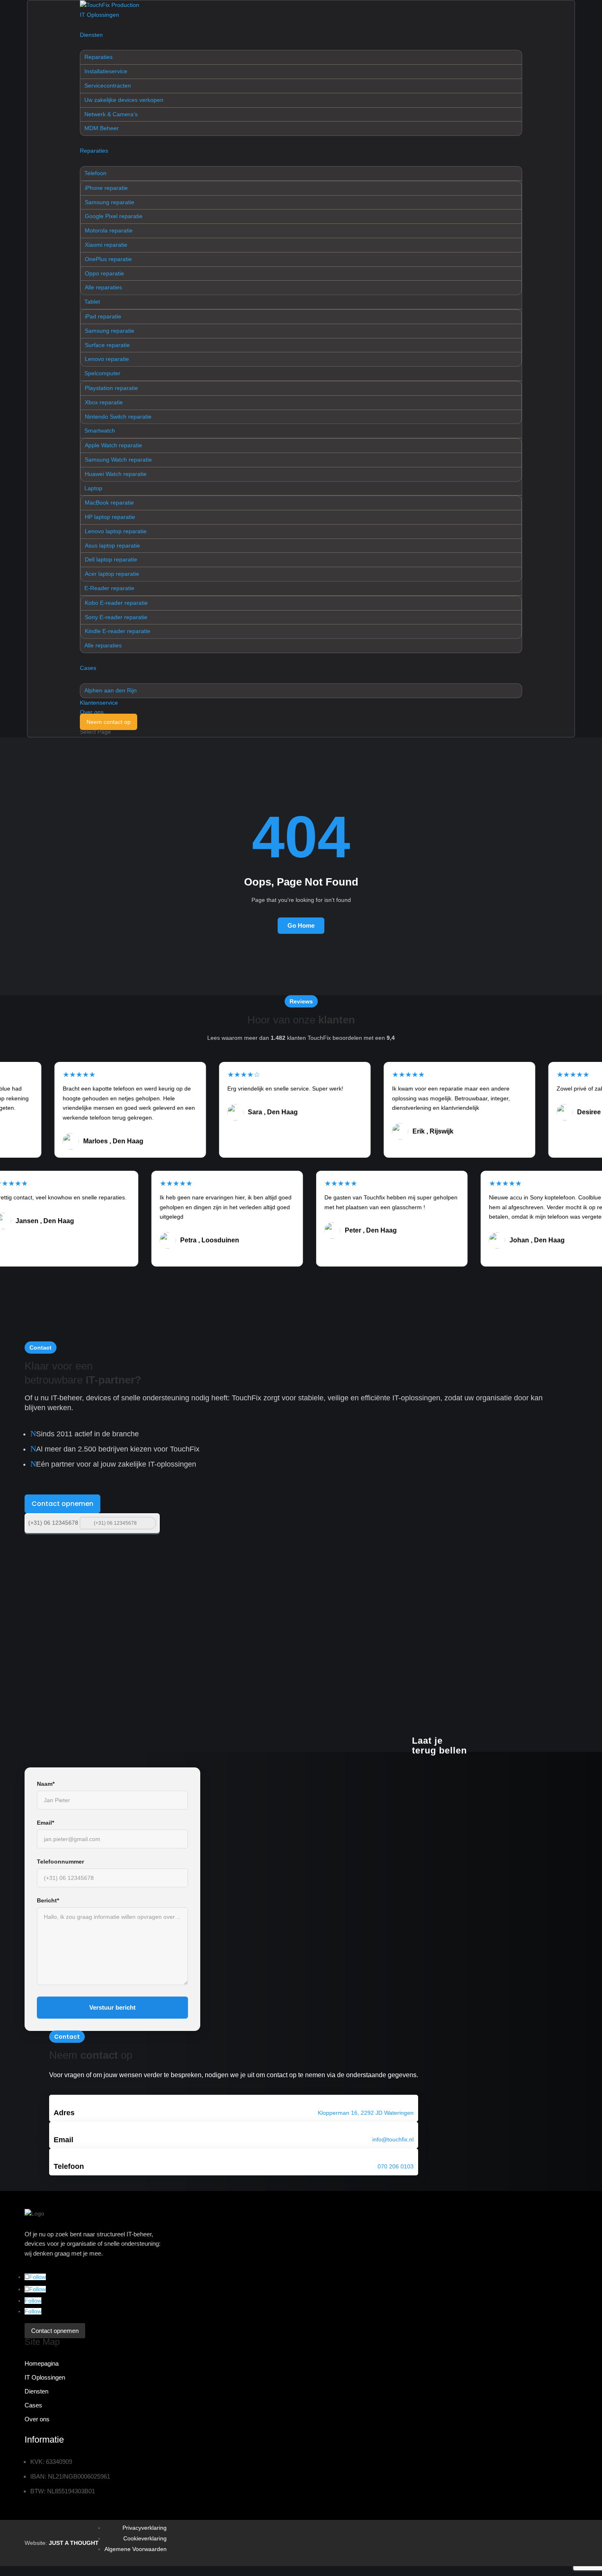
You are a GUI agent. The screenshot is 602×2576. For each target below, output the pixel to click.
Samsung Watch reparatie (118, 460)
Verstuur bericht (112, 2007)
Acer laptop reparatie (112, 574)
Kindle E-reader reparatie (118, 631)
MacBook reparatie (109, 503)
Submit (149, 1522)
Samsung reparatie (110, 202)
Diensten (91, 35)
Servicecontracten (108, 86)
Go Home (301, 925)
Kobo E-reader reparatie (116, 603)
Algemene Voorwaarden (136, 2549)
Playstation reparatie (111, 388)
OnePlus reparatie (108, 259)
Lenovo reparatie (107, 359)
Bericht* (48, 1900)
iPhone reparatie (106, 188)
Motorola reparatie (109, 230)
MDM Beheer (102, 128)
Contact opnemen (62, 1504)
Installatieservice (106, 71)
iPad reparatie (103, 316)
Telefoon (95, 173)
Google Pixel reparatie (114, 216)
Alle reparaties (103, 287)
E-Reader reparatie (109, 588)
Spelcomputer (102, 373)
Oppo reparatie (104, 273)
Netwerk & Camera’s (111, 114)
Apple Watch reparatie (113, 445)
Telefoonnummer (60, 1862)
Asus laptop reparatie (112, 545)
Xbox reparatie (104, 402)
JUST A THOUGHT (74, 2543)
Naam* (46, 1784)
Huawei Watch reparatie (116, 474)
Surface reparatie (107, 345)
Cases (88, 668)
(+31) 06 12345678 (53, 1523)
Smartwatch (100, 430)
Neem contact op (109, 722)
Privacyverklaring (145, 2528)
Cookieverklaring (145, 2538)
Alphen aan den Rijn (111, 690)
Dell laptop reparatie (111, 559)
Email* (45, 1823)
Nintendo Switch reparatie (118, 417)
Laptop (93, 488)
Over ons (92, 712)
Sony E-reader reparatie (116, 617)
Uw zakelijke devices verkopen (124, 100)
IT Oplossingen (100, 15)
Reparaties (98, 57)
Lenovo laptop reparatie (116, 531)
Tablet (92, 302)
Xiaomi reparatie (106, 245)
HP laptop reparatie (110, 517)
